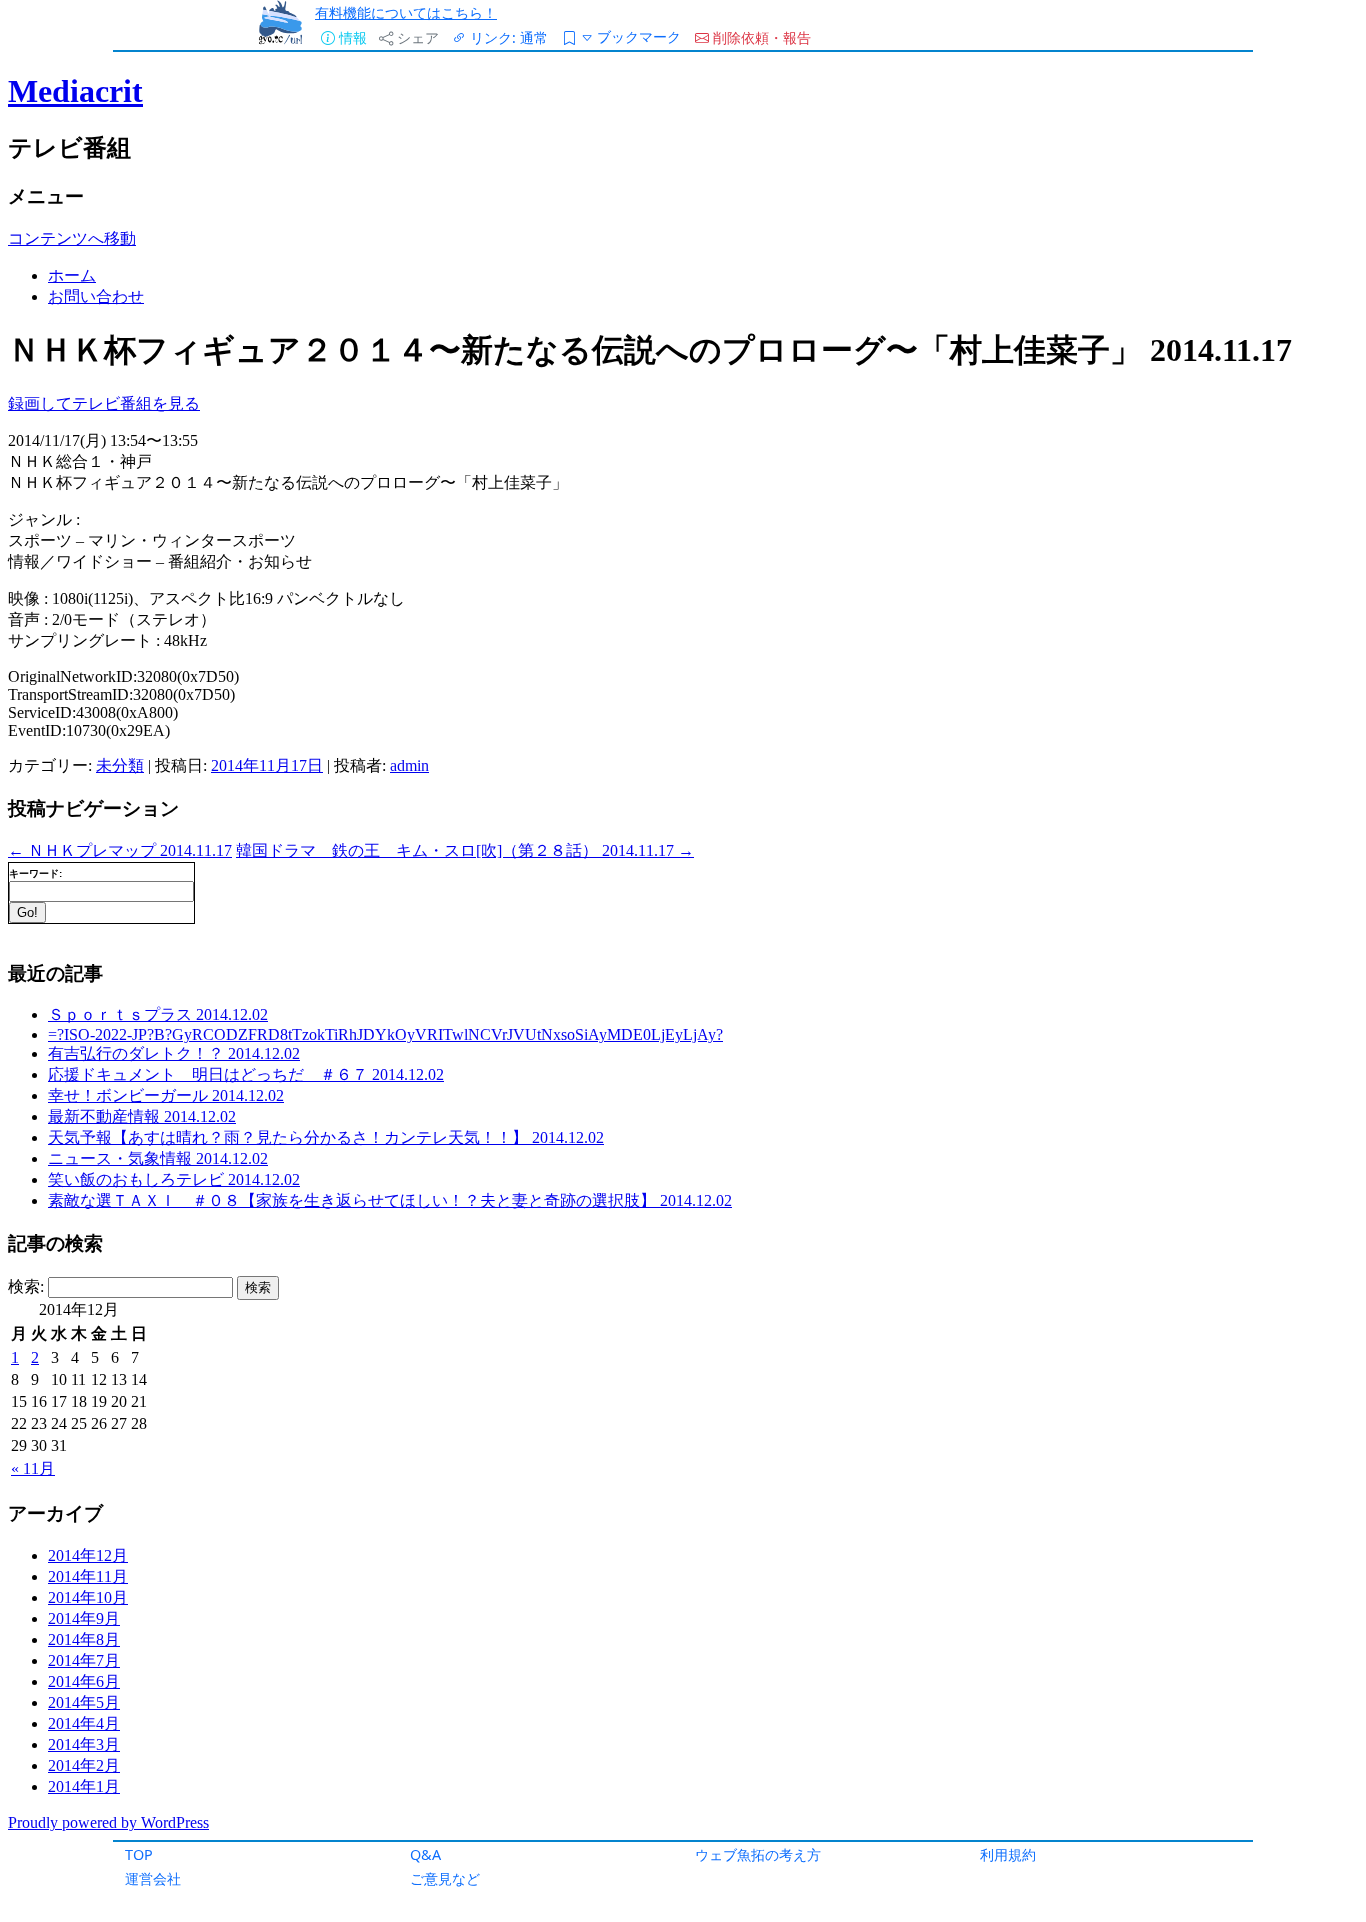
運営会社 (153, 1878)
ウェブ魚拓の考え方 (758, 1854)
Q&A (425, 1854)
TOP (139, 1854)
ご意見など (445, 1878)
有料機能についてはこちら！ (406, 12)
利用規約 (1008, 1854)
